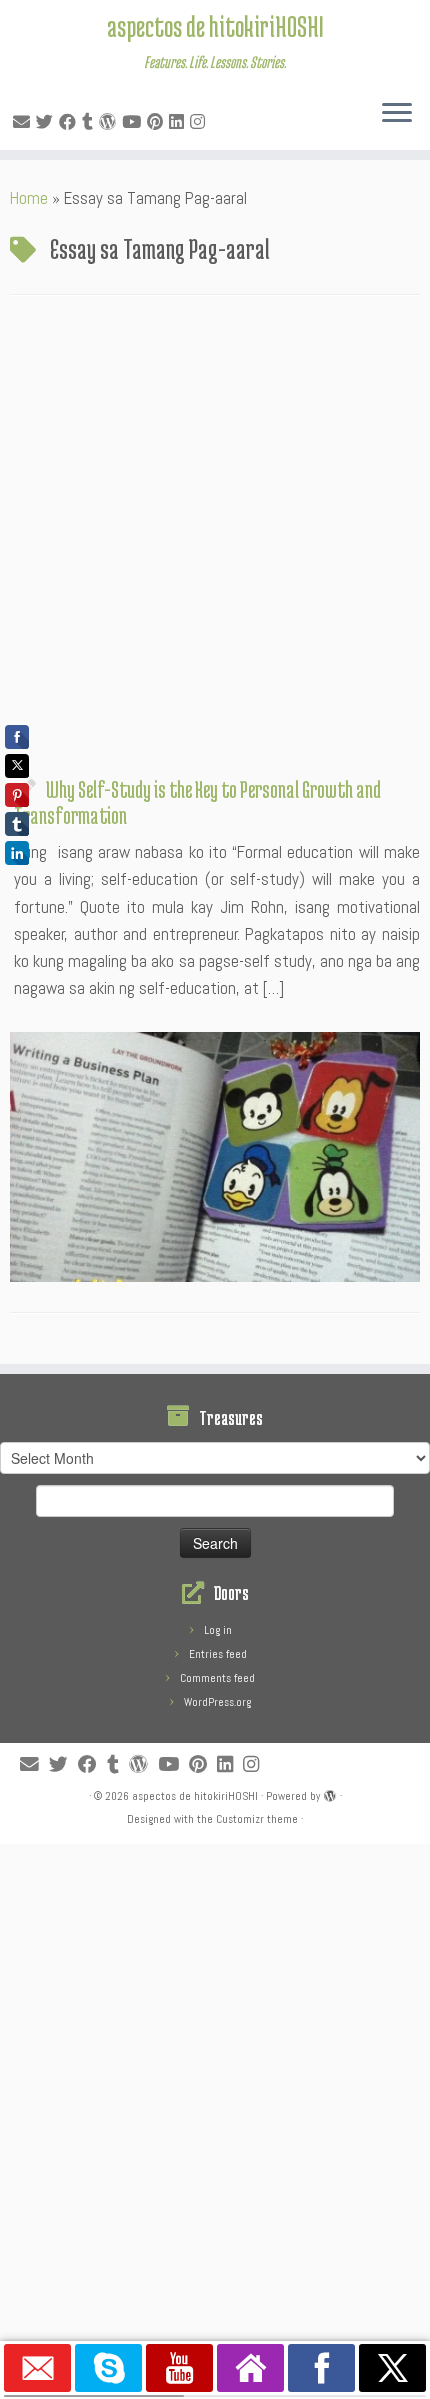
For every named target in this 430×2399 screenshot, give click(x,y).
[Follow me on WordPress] (110, 122)
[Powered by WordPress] (330, 1793)
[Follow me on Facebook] (70, 122)
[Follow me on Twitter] (47, 122)
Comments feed (217, 1678)
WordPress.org (217, 1702)
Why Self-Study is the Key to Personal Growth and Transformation (197, 802)
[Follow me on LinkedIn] (179, 122)
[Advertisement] (215, 541)
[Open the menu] (397, 114)
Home (29, 198)
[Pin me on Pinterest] (158, 122)
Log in (218, 1630)
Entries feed (218, 1654)
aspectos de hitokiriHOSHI (215, 26)
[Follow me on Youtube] (134, 122)
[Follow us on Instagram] (200, 122)
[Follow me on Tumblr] (90, 122)
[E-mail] (24, 122)
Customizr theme (257, 1819)
